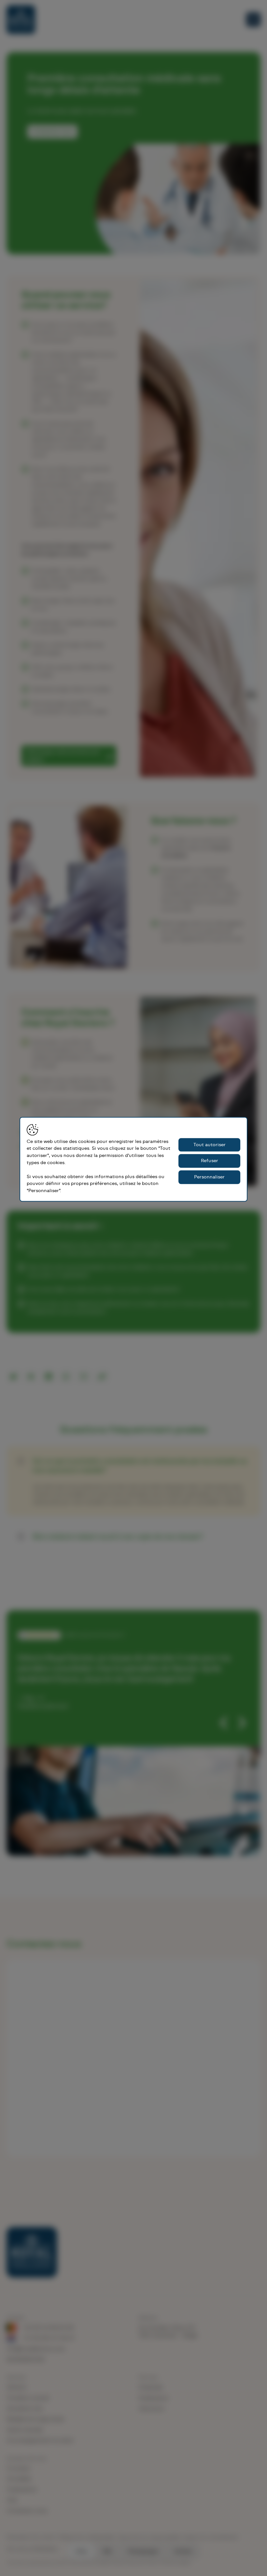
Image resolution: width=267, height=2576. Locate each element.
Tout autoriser (210, 1145)
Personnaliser (209, 1177)
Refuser (210, 1161)
